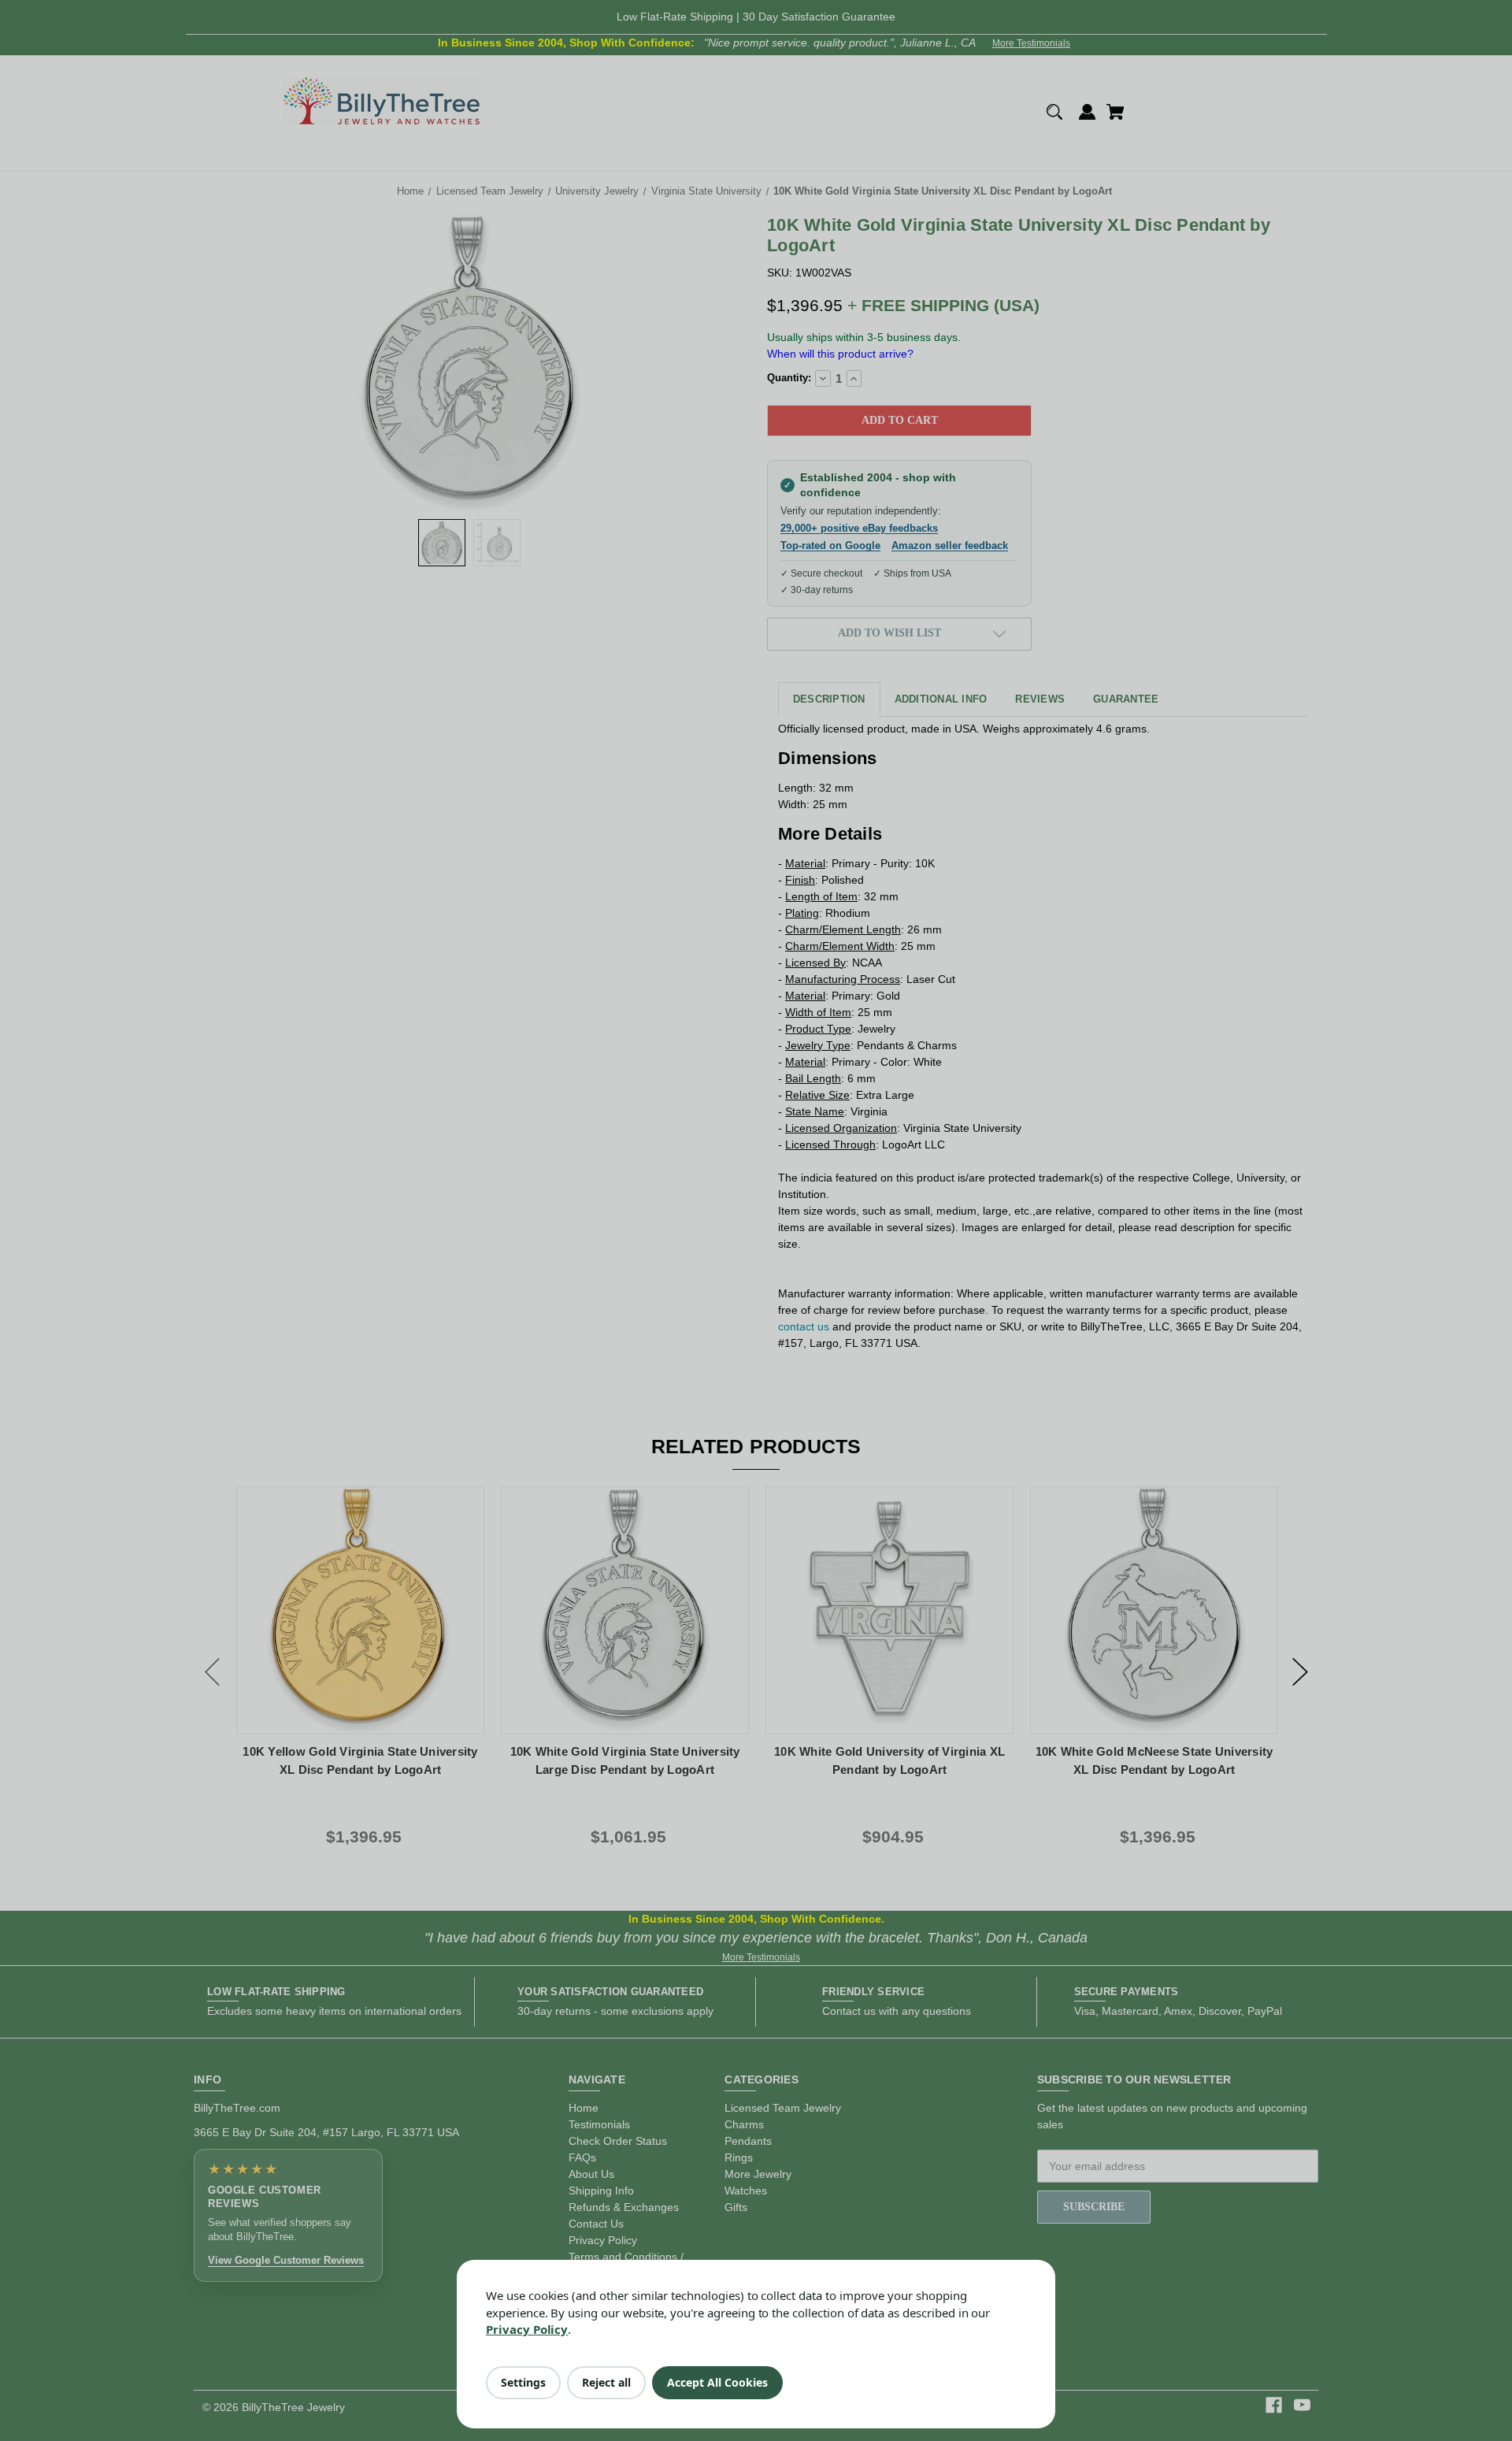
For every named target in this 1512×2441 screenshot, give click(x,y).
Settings (523, 2382)
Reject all (606, 2382)
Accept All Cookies (717, 2382)
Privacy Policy (527, 2329)
